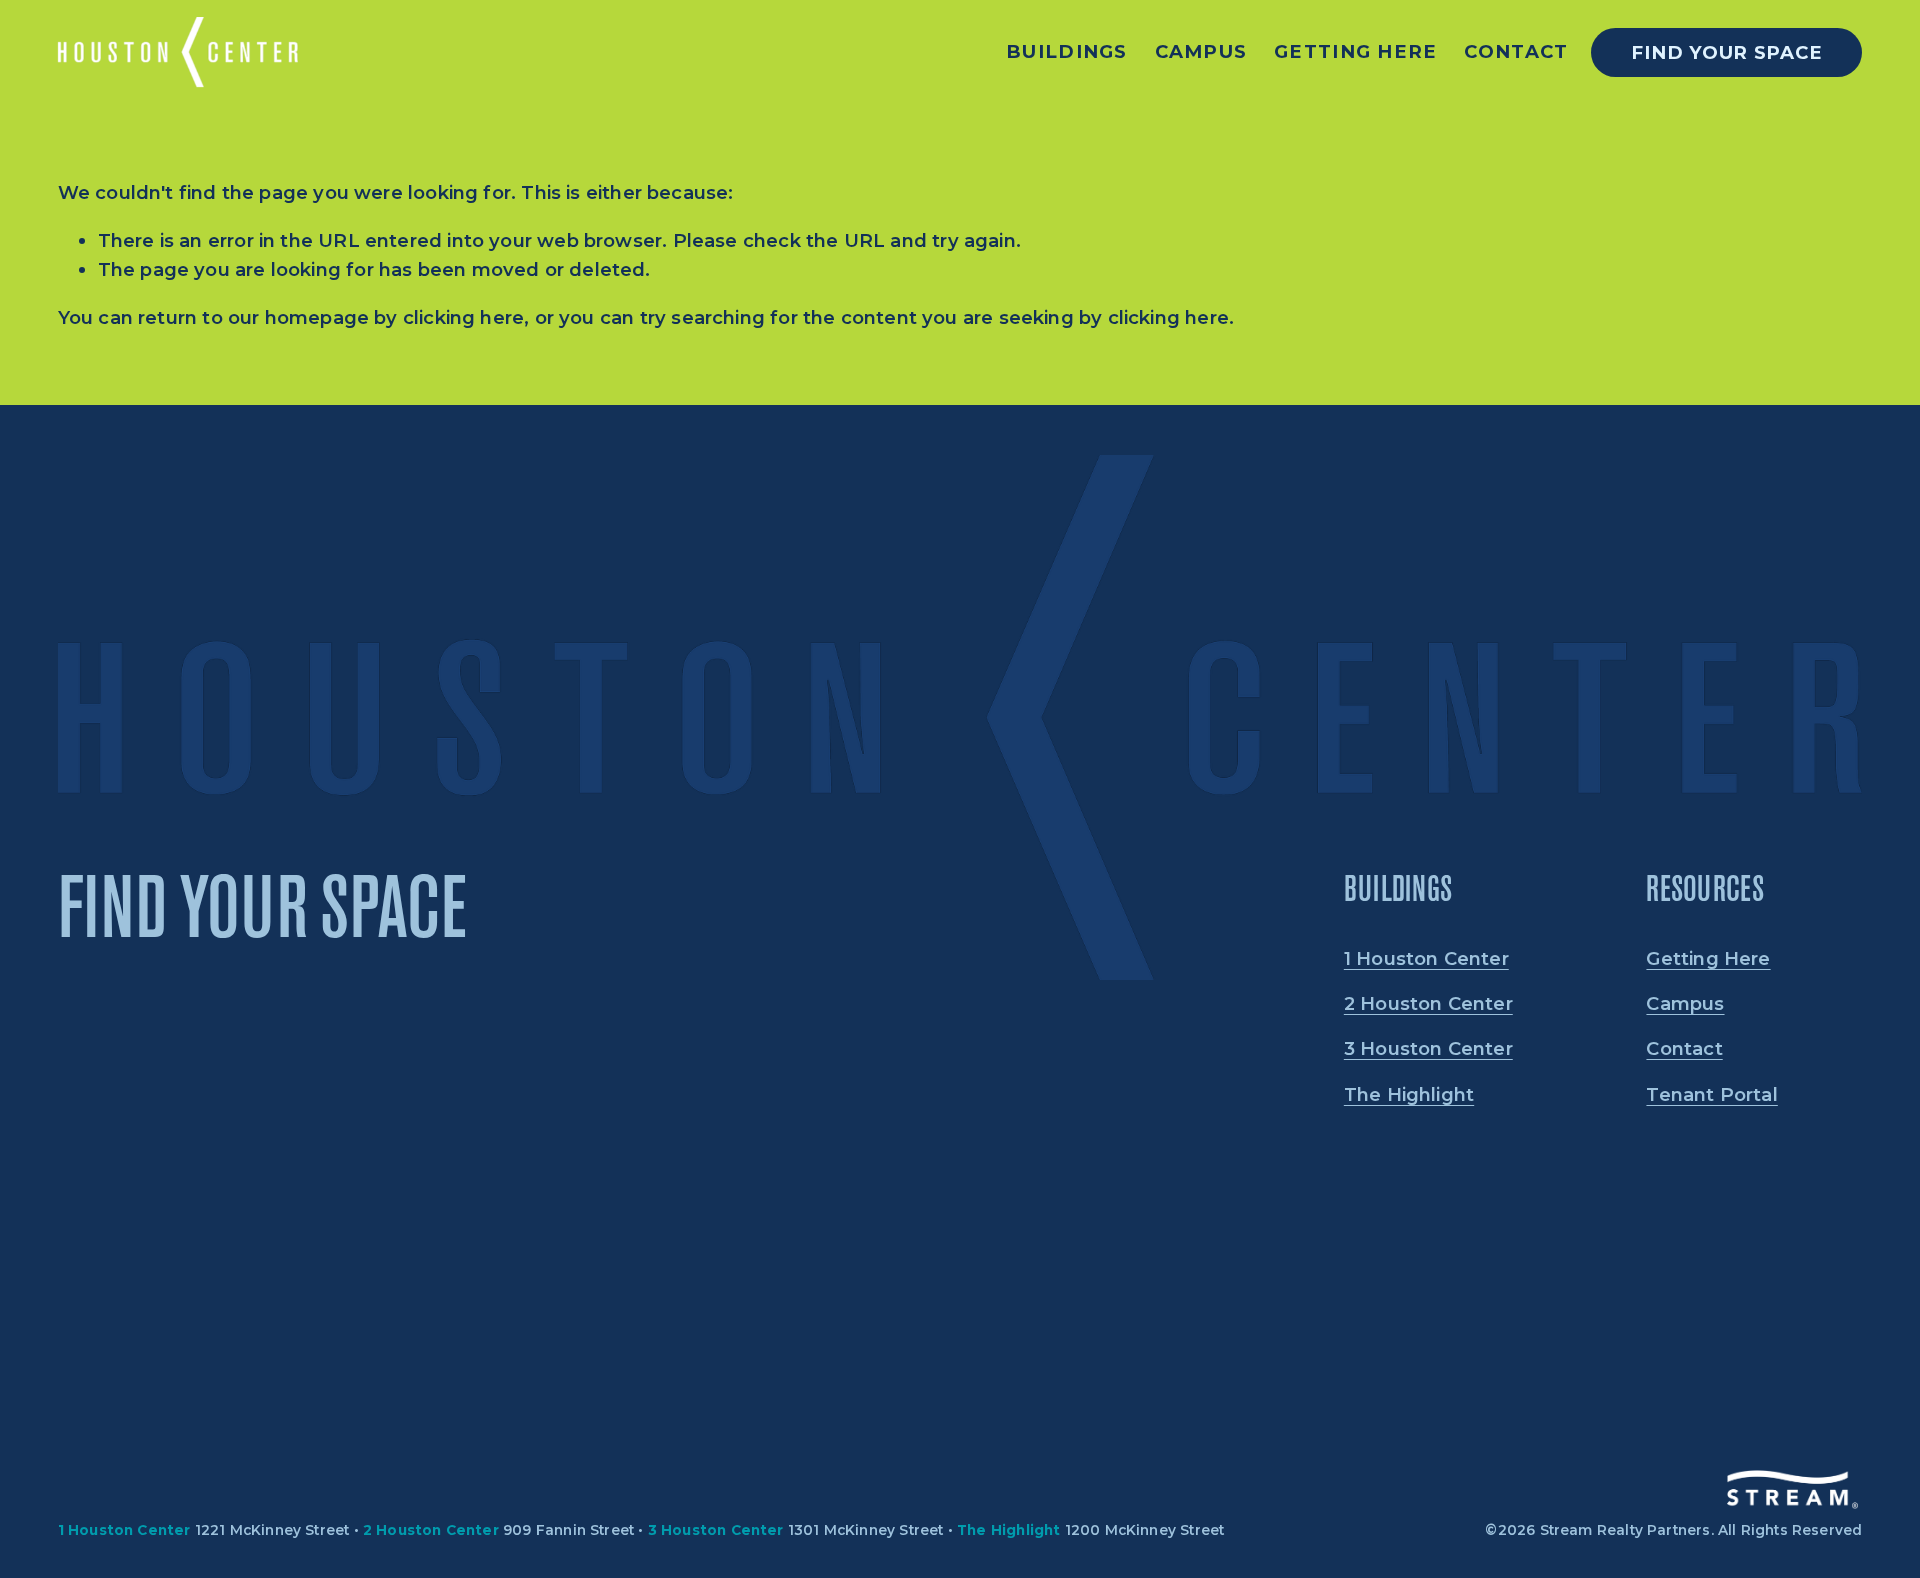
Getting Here (1355, 52)
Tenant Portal (1711, 1094)
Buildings (1067, 52)
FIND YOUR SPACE (1726, 52)
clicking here (463, 317)
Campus (1201, 52)
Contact (1516, 52)
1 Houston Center (1426, 958)
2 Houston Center (1428, 1003)
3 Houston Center (1428, 1048)
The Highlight (1409, 1094)
